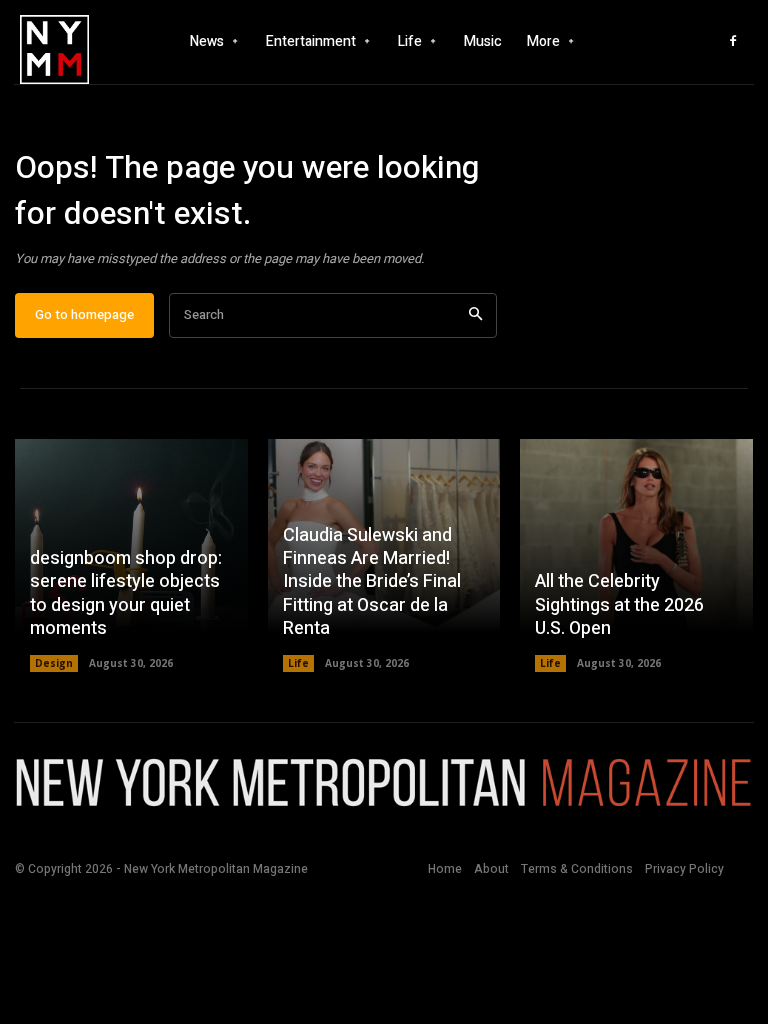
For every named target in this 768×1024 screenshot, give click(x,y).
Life (298, 663)
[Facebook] (733, 42)
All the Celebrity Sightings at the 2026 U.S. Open (619, 605)
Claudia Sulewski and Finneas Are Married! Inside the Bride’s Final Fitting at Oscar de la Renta (372, 582)
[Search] (475, 315)
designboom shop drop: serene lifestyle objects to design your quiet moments (126, 593)
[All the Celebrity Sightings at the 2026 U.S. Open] (636, 555)
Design (54, 663)
